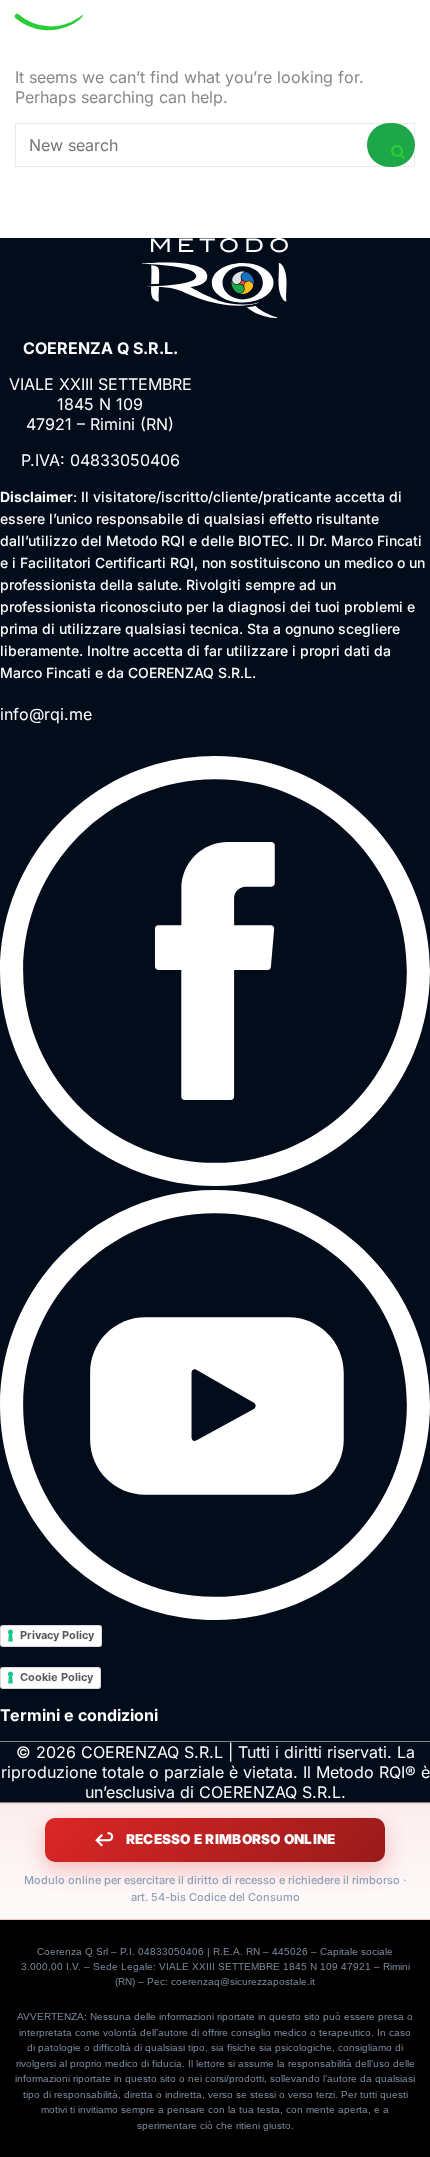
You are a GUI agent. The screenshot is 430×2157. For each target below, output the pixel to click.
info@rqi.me (46, 714)
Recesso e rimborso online (231, 1839)
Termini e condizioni (79, 1715)
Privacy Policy (57, 1635)
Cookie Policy (56, 1677)
